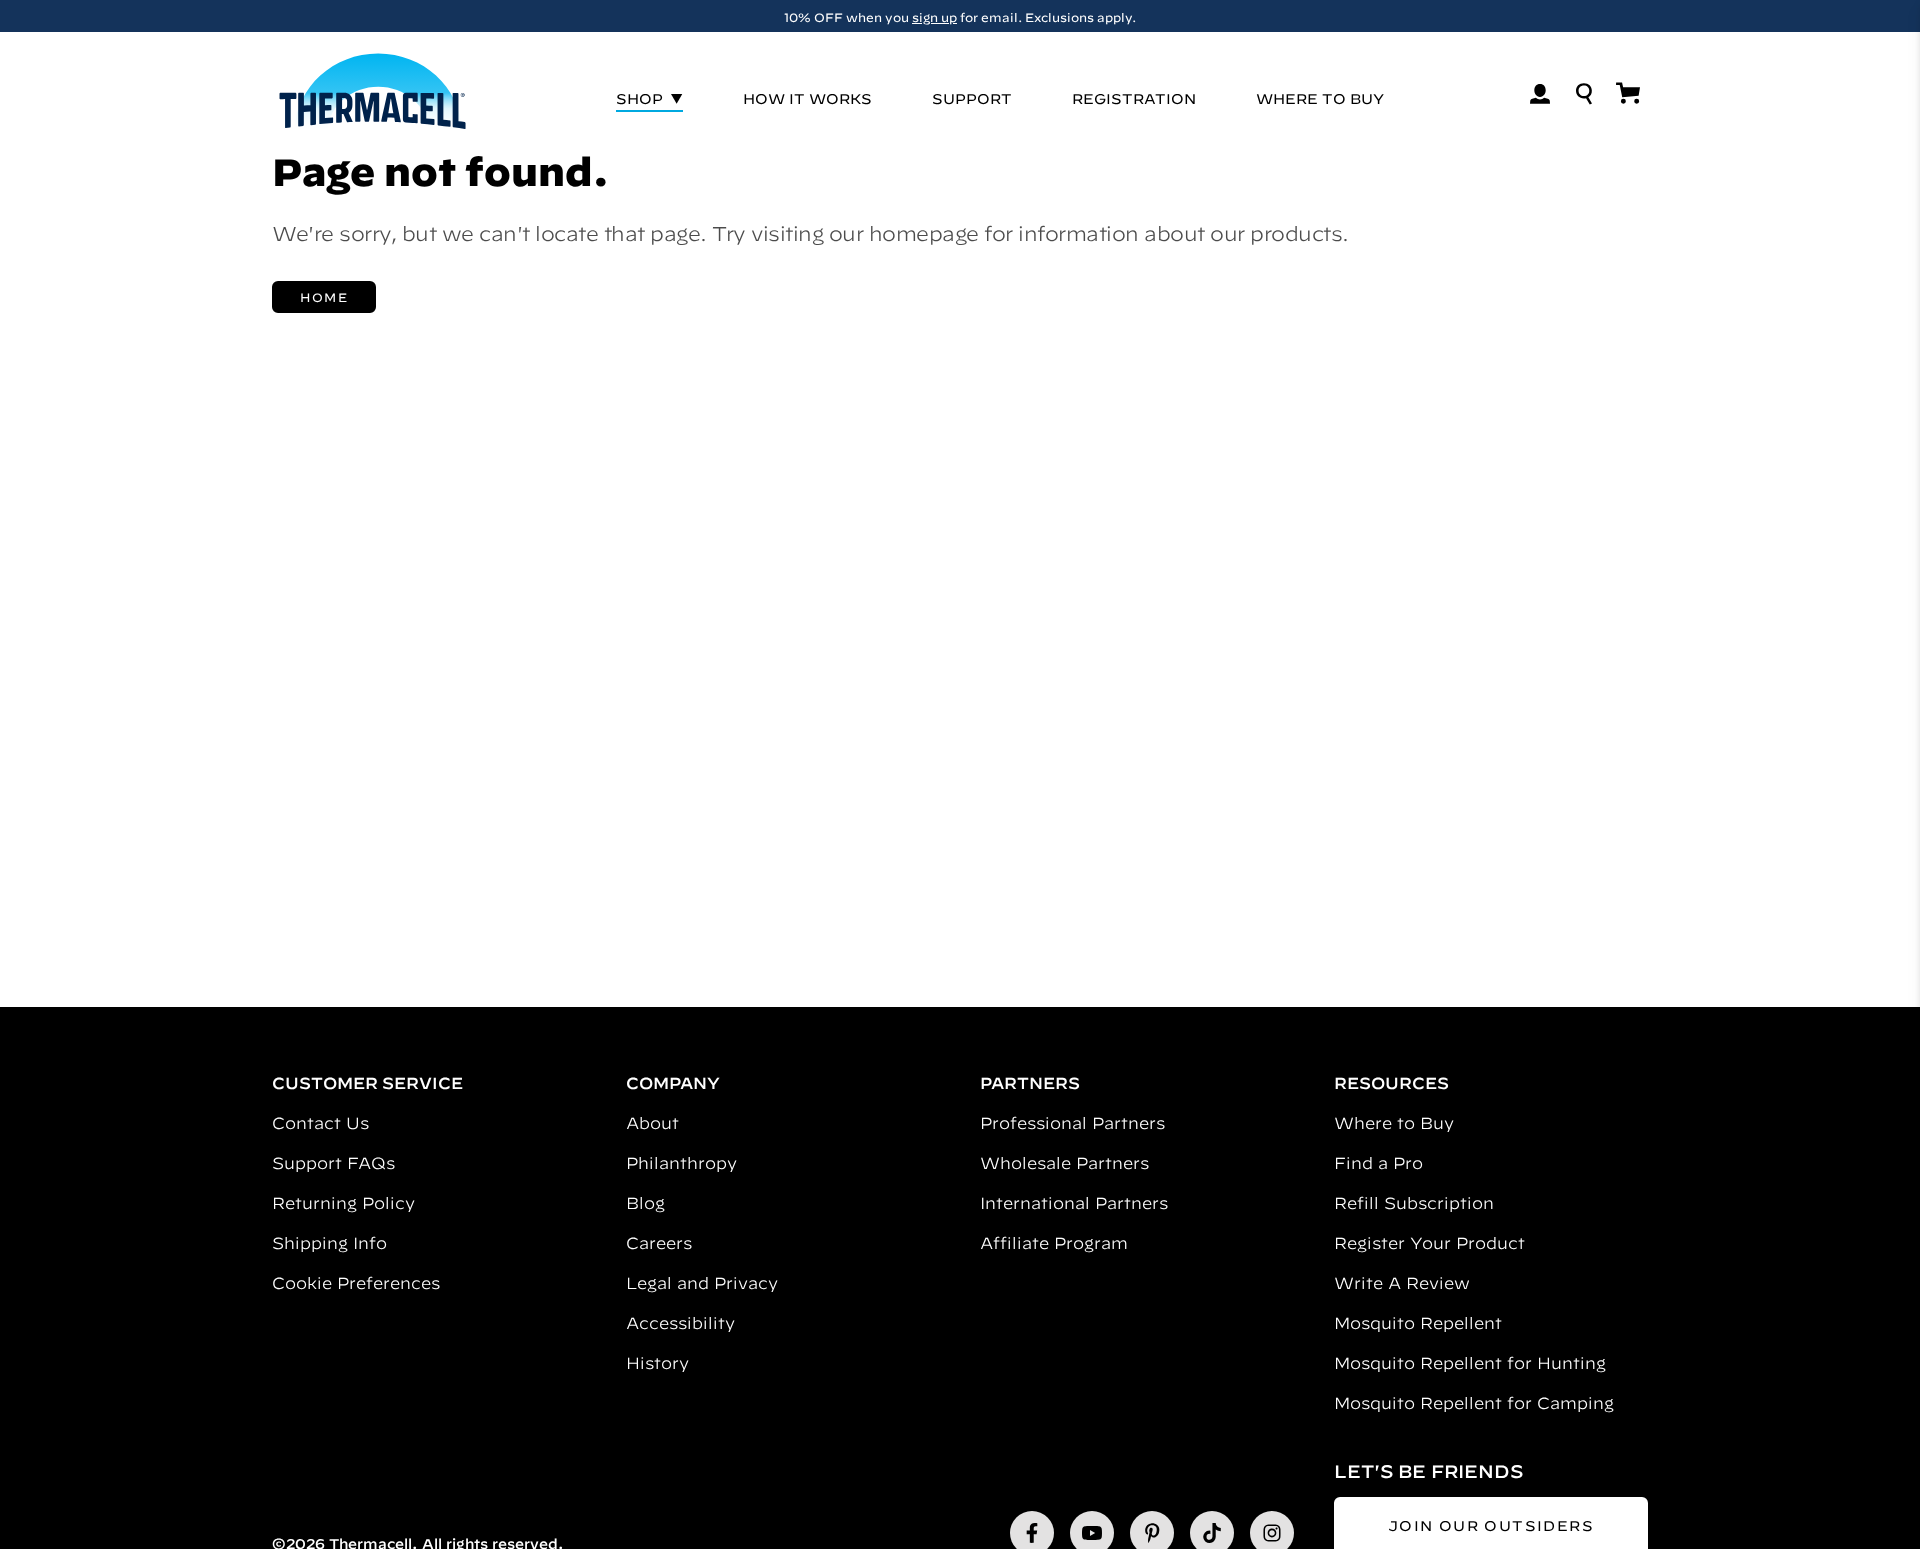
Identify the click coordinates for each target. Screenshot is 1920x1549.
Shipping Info (329, 1243)
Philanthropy (681, 1163)
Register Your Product (1429, 1243)
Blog (645, 1203)
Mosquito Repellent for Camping (1474, 1403)
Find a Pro (1378, 1163)
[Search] (1584, 94)
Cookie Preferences (356, 1283)
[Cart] (1628, 93)
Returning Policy (343, 1203)
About (652, 1123)
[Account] (1540, 94)
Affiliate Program (1054, 1243)
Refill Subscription (1414, 1203)
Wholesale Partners (1064, 1163)
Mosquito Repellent (1418, 1323)
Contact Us (320, 1123)
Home (324, 297)
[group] (960, 16)
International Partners (1074, 1203)
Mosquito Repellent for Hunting (1470, 1363)
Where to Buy (1394, 1123)
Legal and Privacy (702, 1283)
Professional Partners (1072, 1123)
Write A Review (1402, 1283)
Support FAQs (333, 1163)
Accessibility (680, 1323)
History (657, 1363)
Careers (659, 1243)
